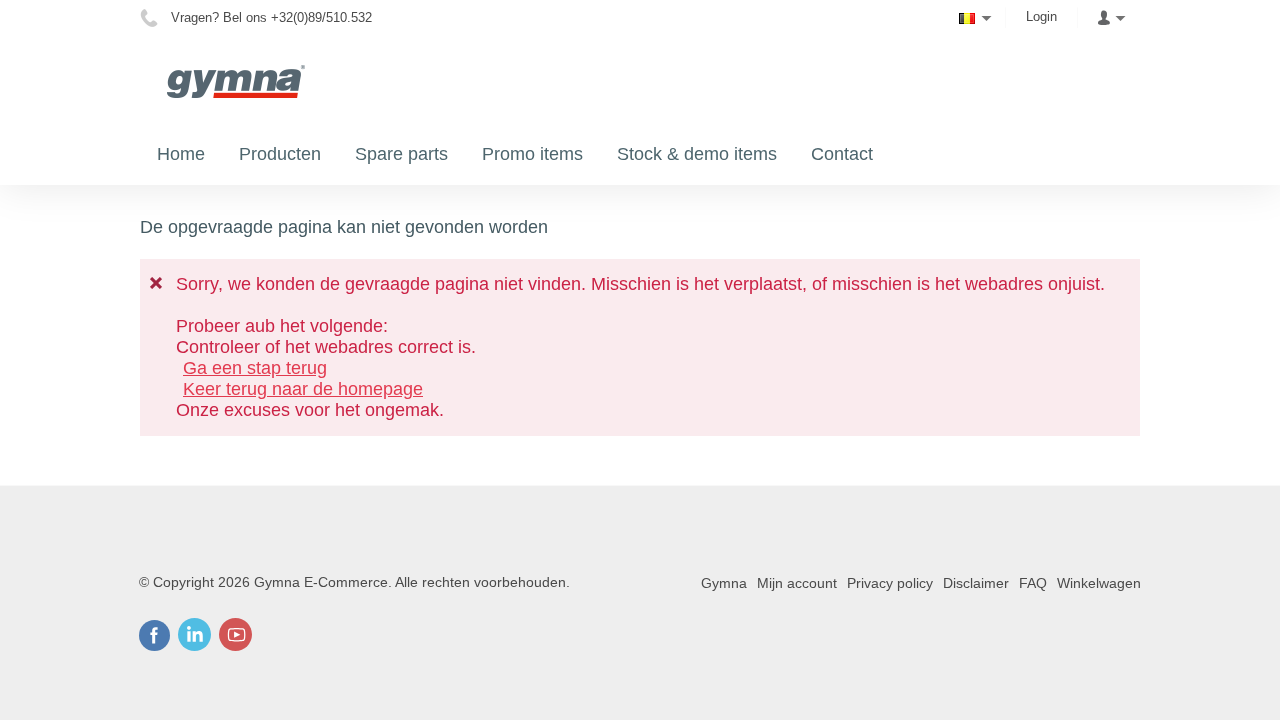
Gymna (724, 583)
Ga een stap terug (255, 368)
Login (1041, 16)
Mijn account (797, 583)
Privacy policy (890, 583)
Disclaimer (976, 583)
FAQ (1033, 583)
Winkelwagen (1099, 583)
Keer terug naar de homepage (303, 389)
